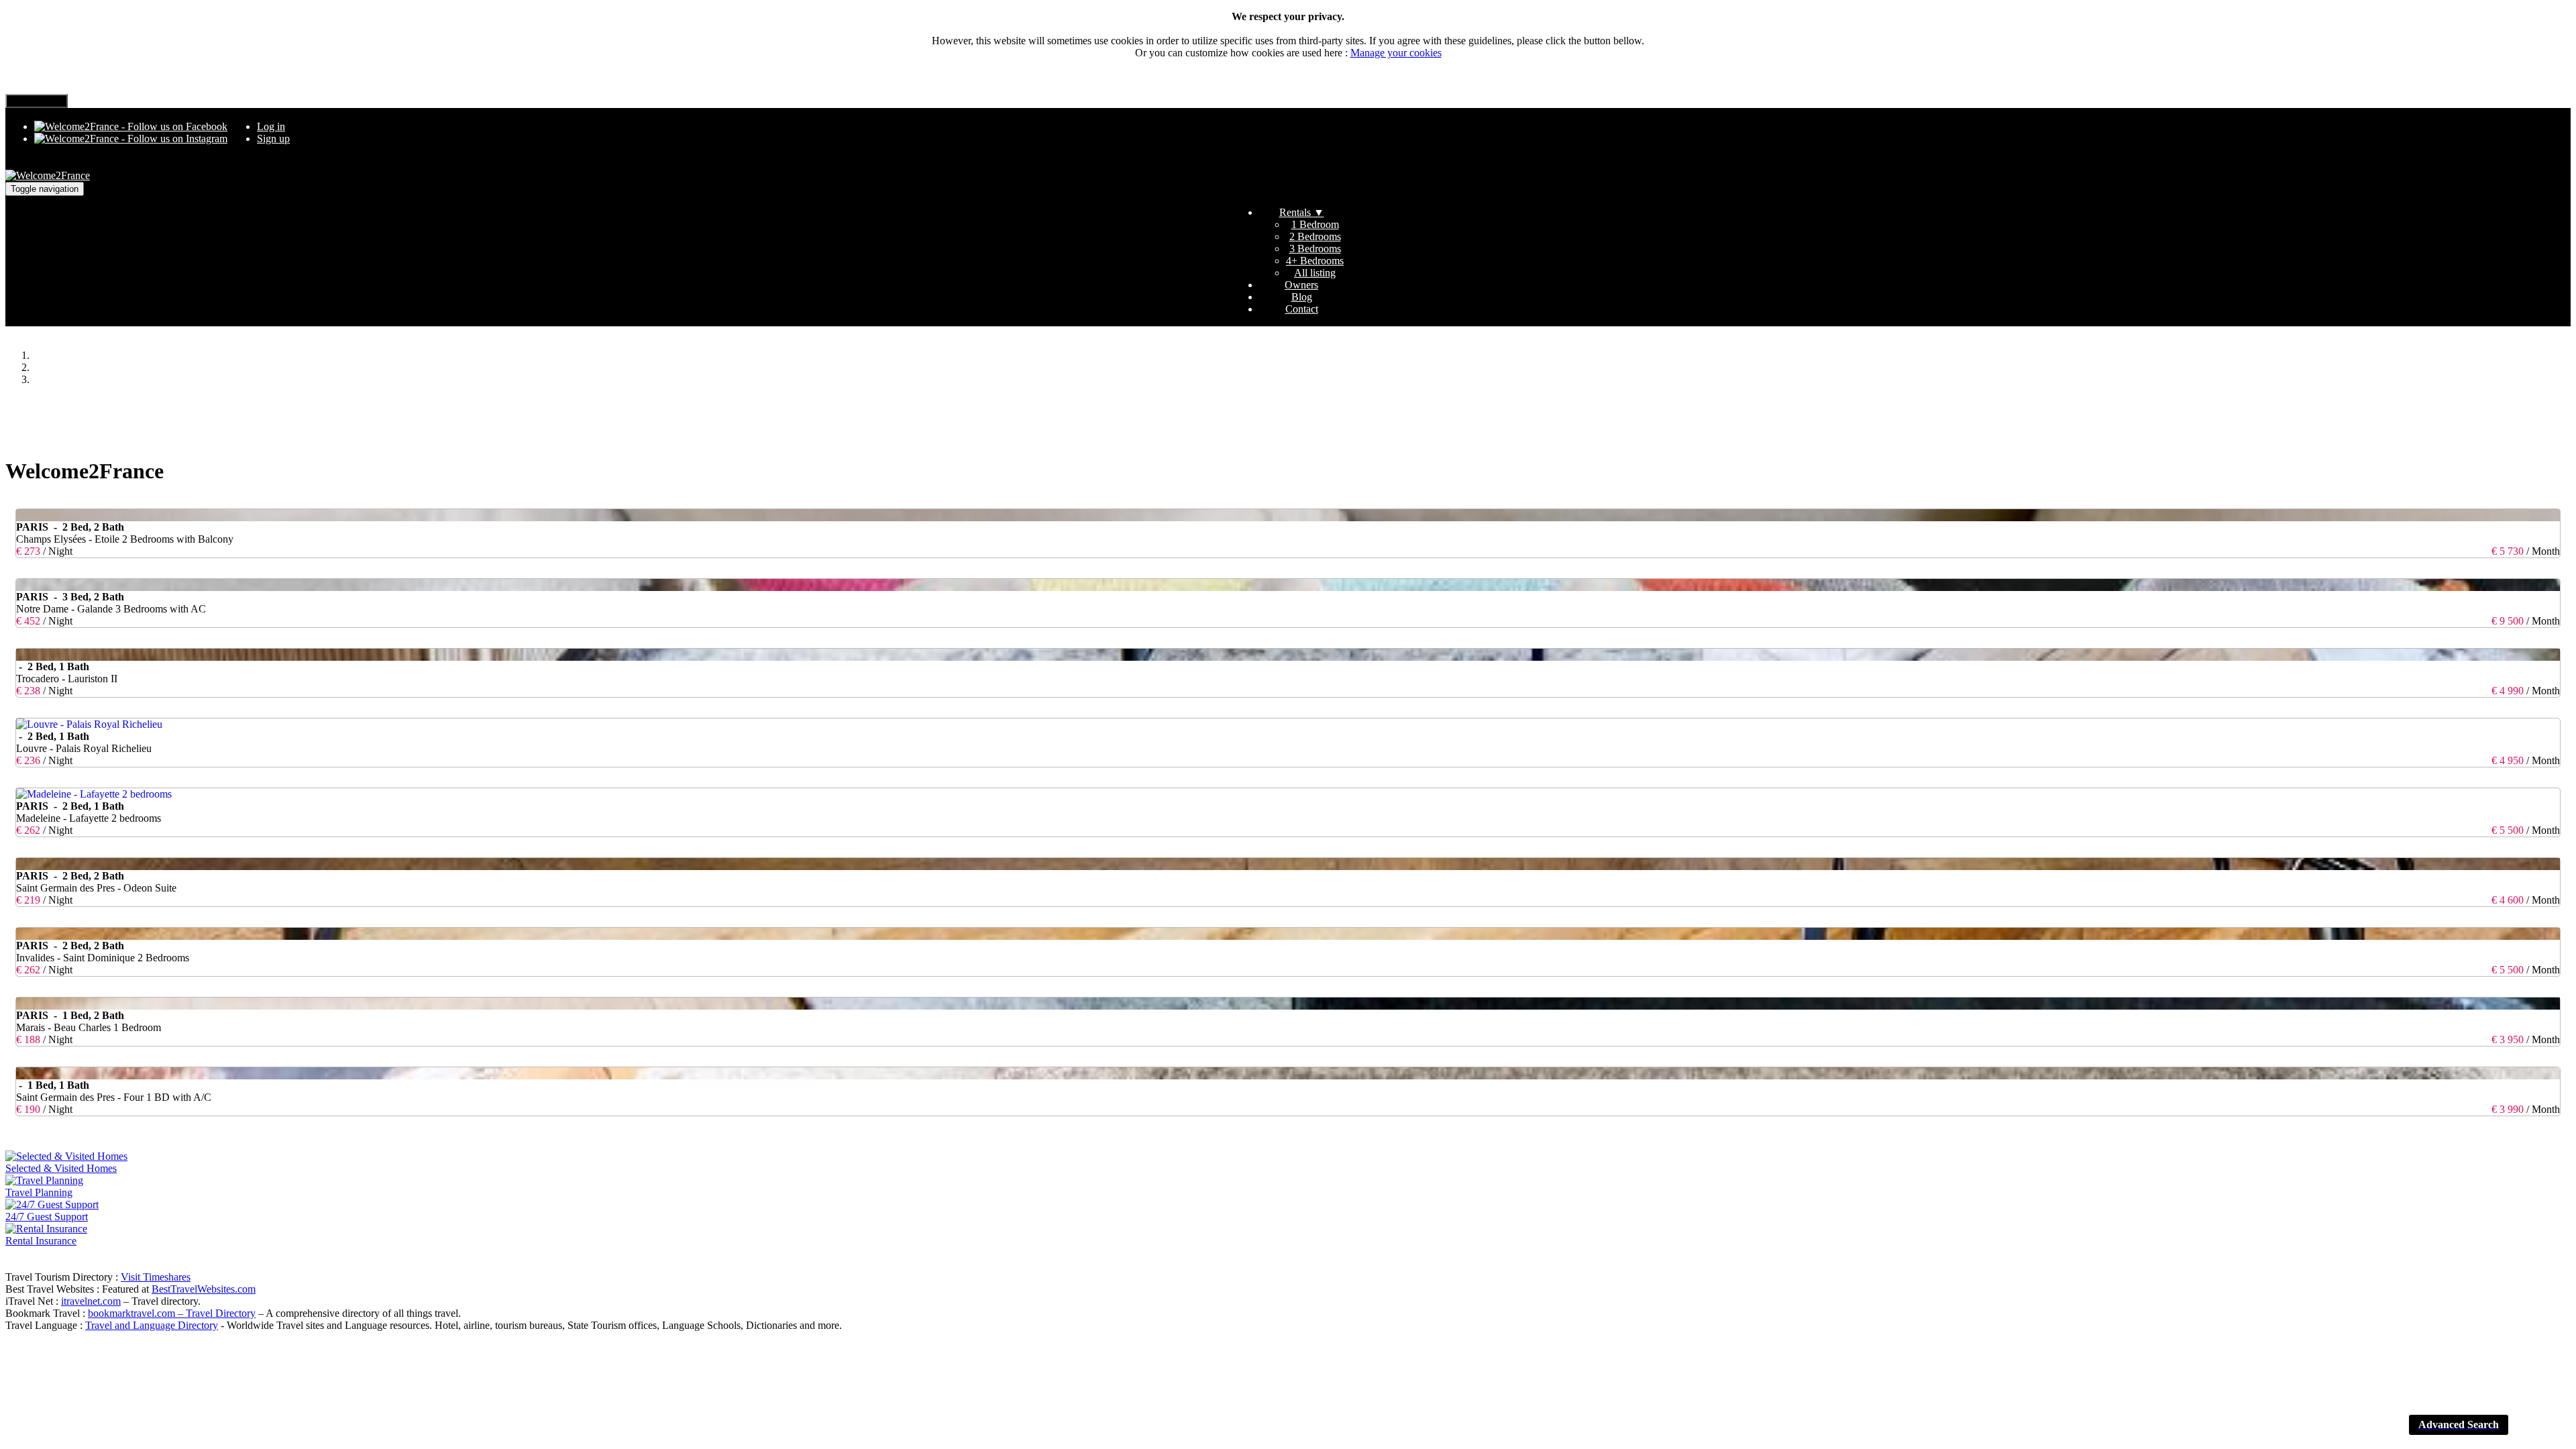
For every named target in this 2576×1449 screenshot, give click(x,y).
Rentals (1302, 212)
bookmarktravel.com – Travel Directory (172, 1313)
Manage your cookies (1396, 53)
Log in (271, 126)
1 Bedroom (1315, 224)
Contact (1302, 309)
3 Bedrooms (1315, 249)
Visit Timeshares (156, 1277)
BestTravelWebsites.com (204, 1289)
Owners (1301, 285)
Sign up (273, 139)
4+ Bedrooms (1315, 261)
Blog (1302, 297)
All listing (1315, 273)
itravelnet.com (91, 1301)
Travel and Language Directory (152, 1325)
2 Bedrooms (1315, 236)
